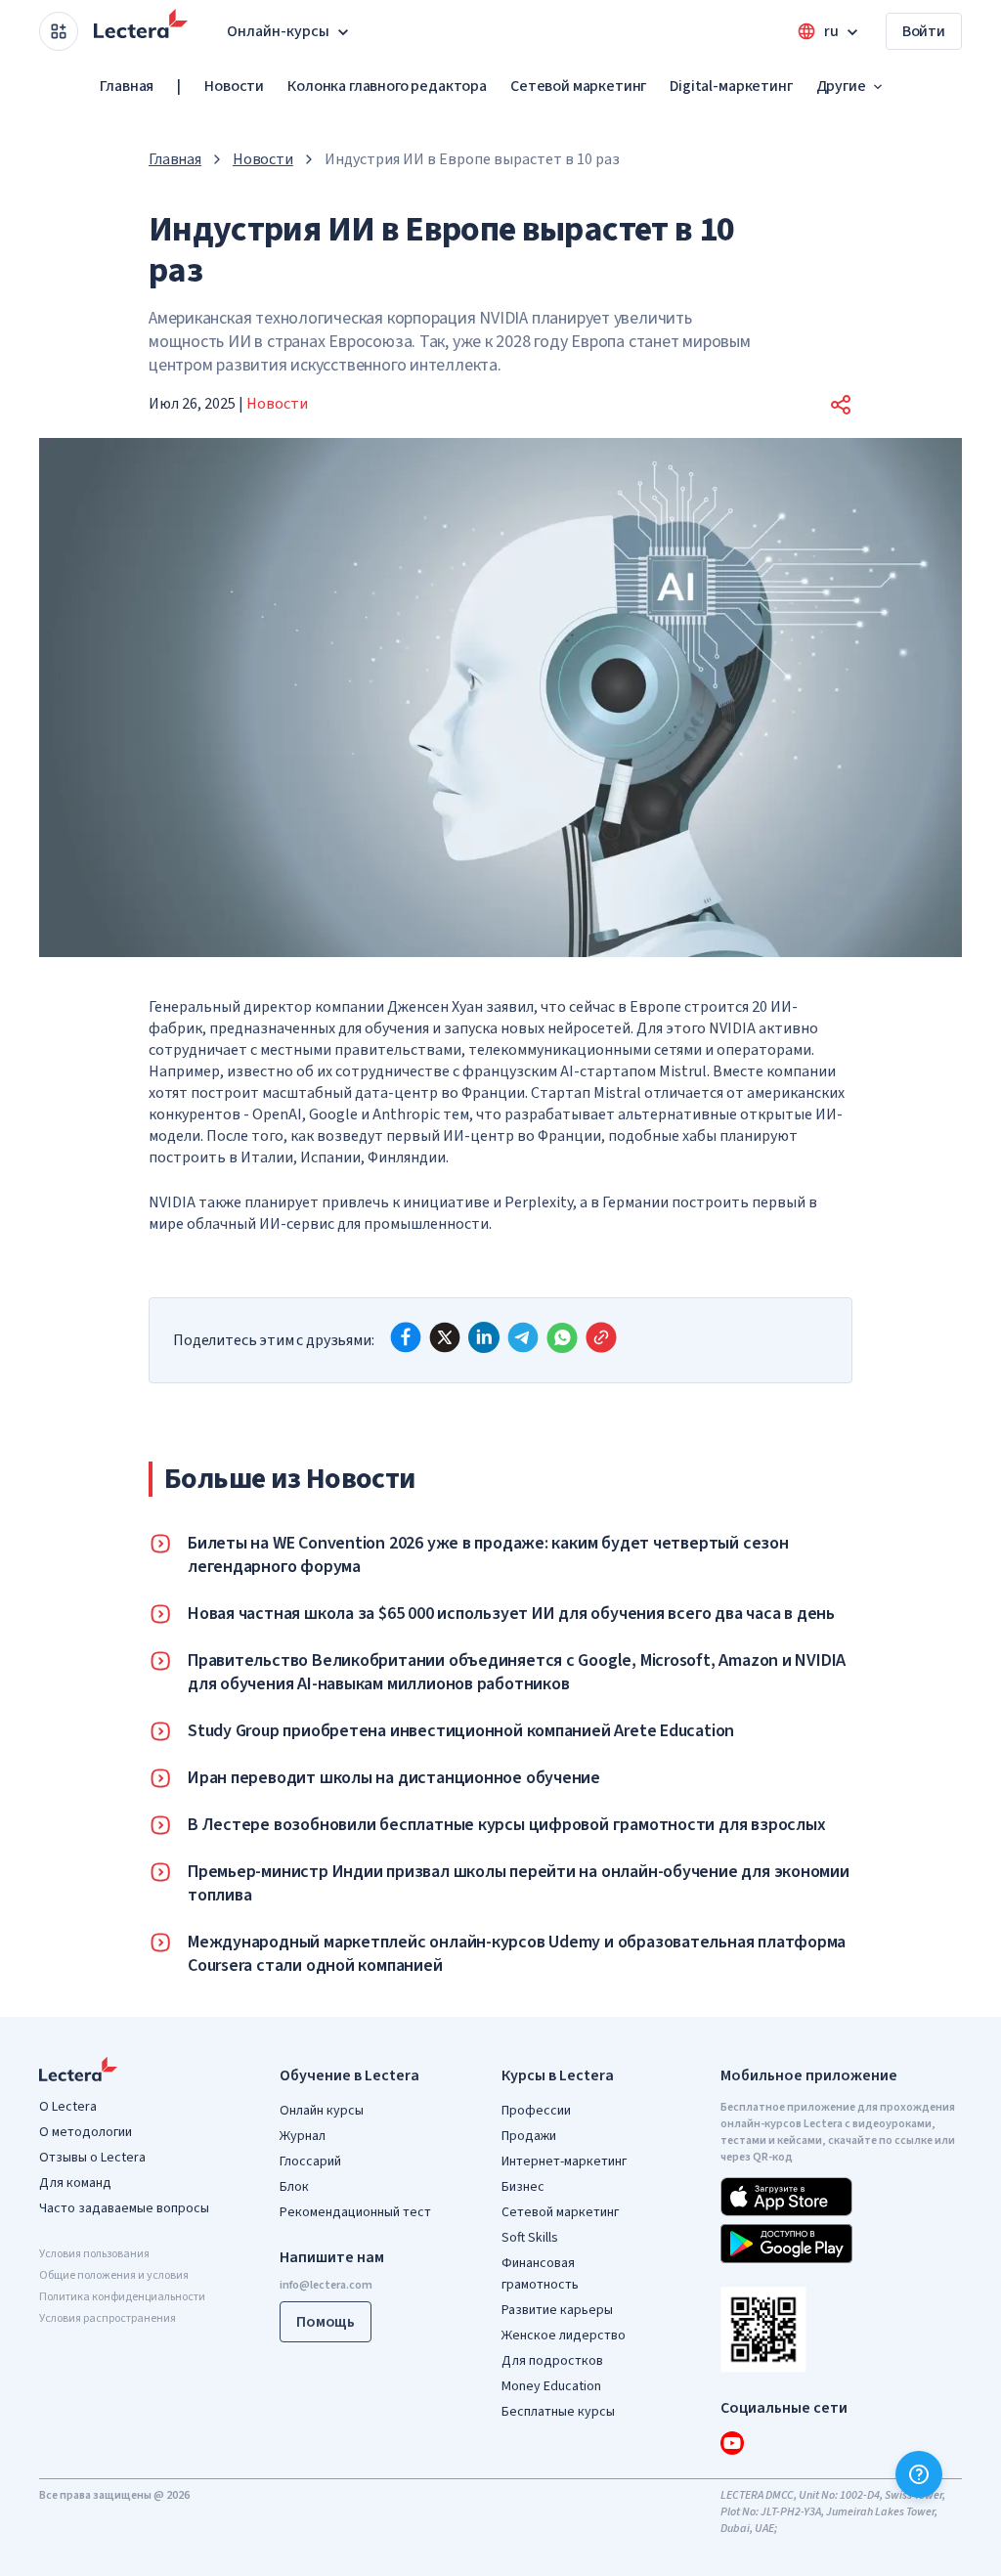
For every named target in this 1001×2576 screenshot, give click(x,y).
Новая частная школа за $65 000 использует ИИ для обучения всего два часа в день (511, 1614)
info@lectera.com (326, 2285)
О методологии (86, 2132)
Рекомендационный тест (355, 2212)
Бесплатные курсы (558, 2412)
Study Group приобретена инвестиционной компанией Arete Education (461, 1731)
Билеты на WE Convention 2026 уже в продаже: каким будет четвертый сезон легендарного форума (488, 1555)
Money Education (551, 2386)
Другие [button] (841, 86)
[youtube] (732, 2443)
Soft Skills (530, 2238)
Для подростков (552, 2361)
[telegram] (523, 1337)
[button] (841, 405)
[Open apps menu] (59, 31)
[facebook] (406, 1337)
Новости (234, 86)
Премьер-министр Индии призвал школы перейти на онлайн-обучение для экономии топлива (519, 1884)
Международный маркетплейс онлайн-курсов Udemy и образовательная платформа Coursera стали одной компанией (517, 1954)
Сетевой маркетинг (578, 86)
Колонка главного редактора (387, 86)
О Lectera (68, 2107)
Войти (924, 31)
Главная (127, 86)
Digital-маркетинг (731, 86)
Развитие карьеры (557, 2310)
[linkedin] (484, 1337)
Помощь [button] (326, 2322)
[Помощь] (919, 2474)
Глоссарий (310, 2161)
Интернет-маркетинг (564, 2161)
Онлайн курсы (322, 2111)
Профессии (536, 2111)
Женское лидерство (564, 2336)
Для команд (75, 2183)
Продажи (529, 2136)
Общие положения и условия (114, 2275)
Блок (294, 2187)
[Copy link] (601, 1337)
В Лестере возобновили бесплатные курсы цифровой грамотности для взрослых (506, 1825)
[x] (445, 1337)
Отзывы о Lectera (92, 2158)
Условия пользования (94, 2254)
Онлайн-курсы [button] (278, 31)
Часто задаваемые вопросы (124, 2208)
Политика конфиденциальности (122, 2297)
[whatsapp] (562, 1337)
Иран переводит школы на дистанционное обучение (394, 1778)
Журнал (303, 2136)
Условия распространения (108, 2318)
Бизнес (523, 2187)
